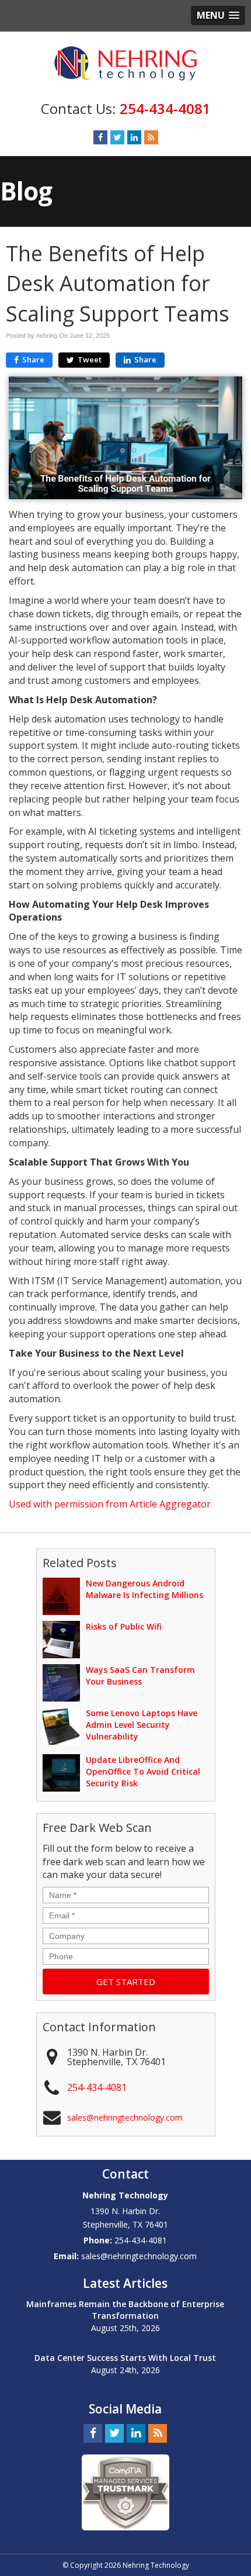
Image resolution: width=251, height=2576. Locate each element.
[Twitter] (117, 137)
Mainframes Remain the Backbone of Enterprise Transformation (125, 2310)
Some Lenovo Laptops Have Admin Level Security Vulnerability (142, 1725)
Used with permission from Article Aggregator (110, 1504)
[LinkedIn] (134, 137)
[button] (218, 15)
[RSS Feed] (151, 137)
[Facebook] (100, 137)
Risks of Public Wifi (124, 1626)
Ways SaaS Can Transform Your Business (140, 1676)
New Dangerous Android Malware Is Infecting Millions (144, 1589)
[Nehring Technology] (125, 63)
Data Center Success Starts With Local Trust (125, 2358)
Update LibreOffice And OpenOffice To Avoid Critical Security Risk (143, 1771)
